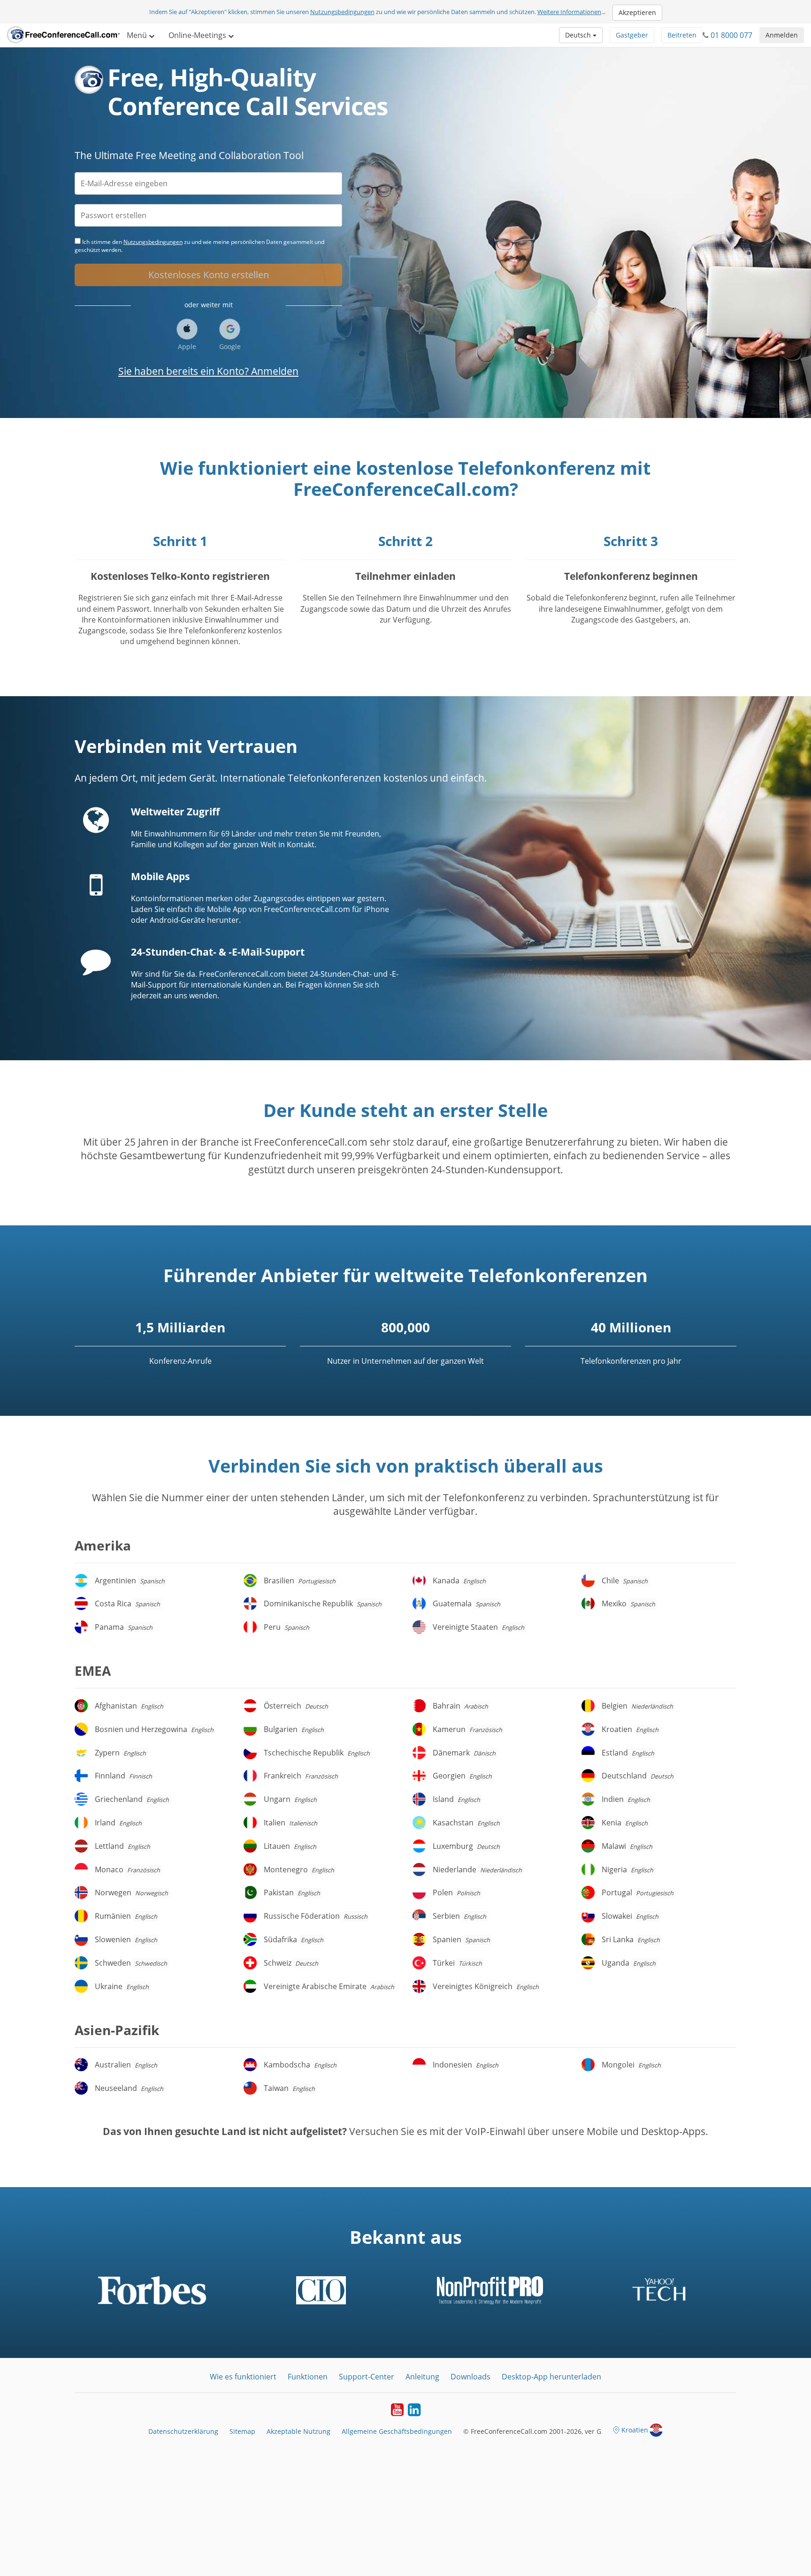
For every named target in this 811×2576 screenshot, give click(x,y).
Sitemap (242, 2431)
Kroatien (635, 2430)
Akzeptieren (637, 12)
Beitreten (682, 35)
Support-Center (367, 2377)
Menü (138, 35)
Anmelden (782, 35)
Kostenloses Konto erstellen (209, 275)
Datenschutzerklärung (183, 2431)
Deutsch (579, 35)
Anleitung (422, 2377)
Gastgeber (632, 35)
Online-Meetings (198, 35)
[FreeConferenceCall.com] (63, 35)
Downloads (471, 2377)
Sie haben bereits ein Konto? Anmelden (208, 371)
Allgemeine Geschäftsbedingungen (397, 2431)
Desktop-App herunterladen (551, 2377)
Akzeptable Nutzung (298, 2431)
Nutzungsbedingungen (342, 12)
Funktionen (308, 2377)
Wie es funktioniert (243, 2377)
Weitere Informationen (569, 12)
